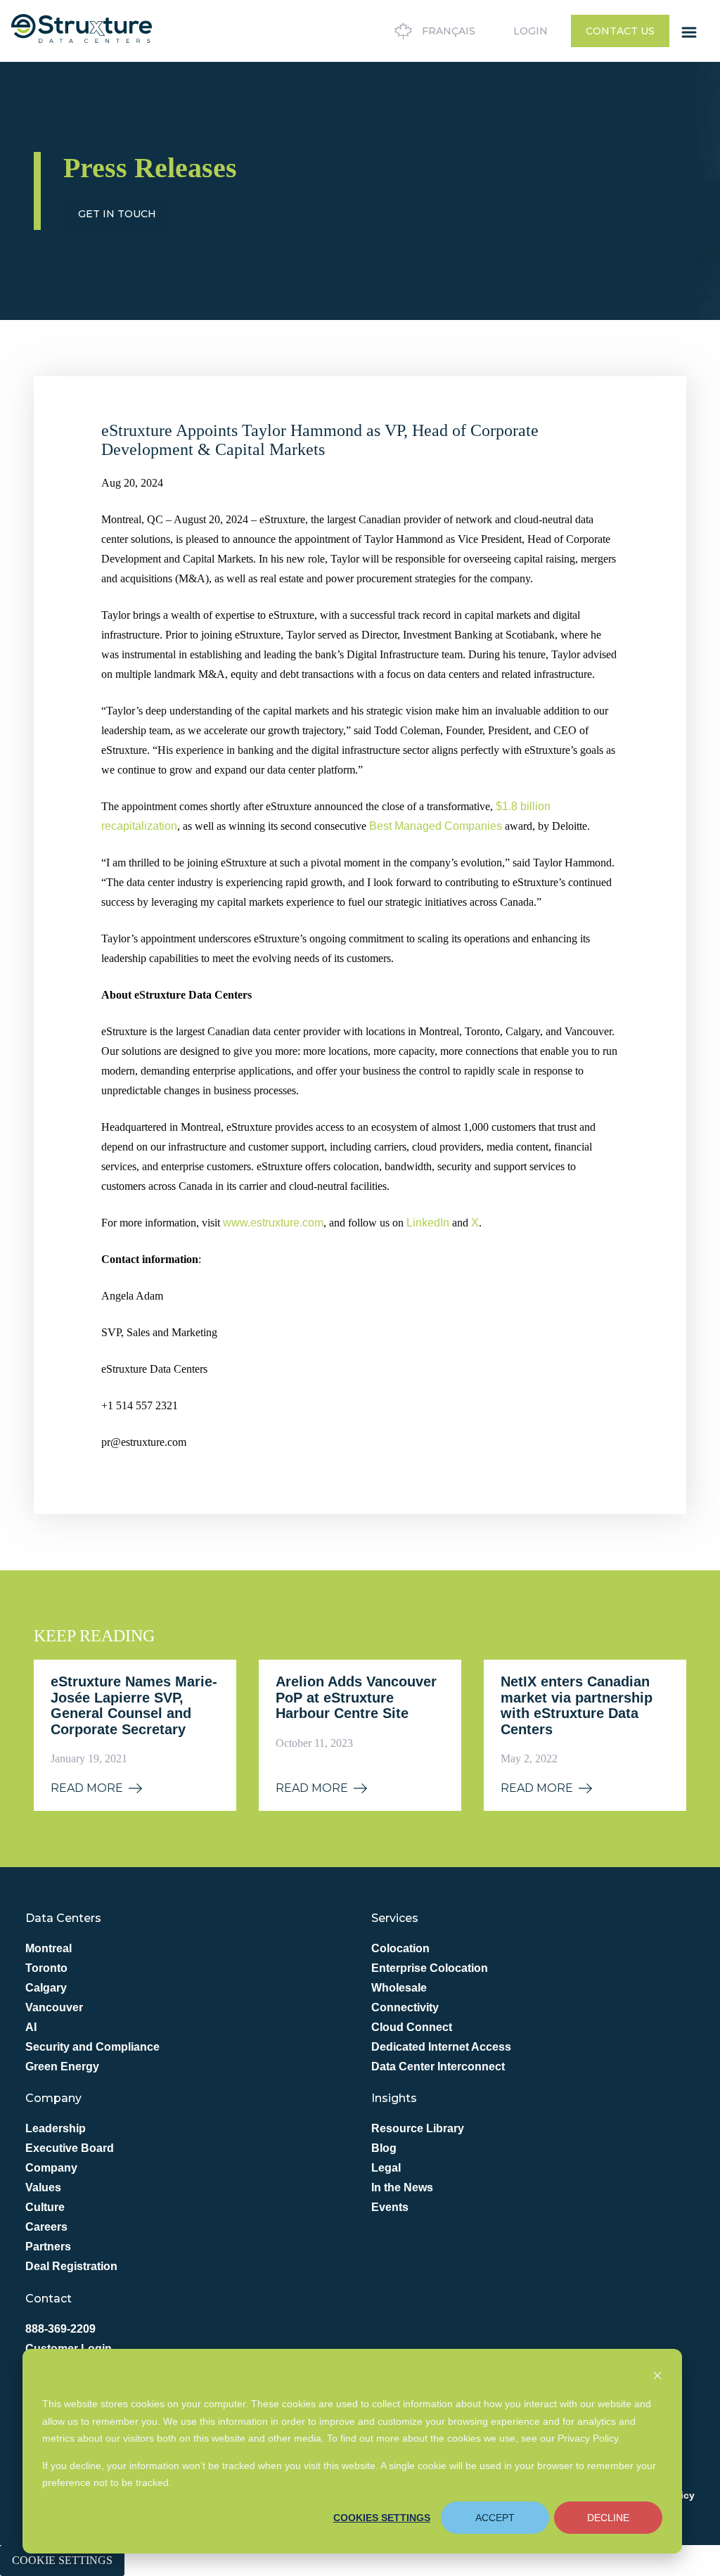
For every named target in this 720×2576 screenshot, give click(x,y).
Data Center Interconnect (438, 2066)
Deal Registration (71, 2266)
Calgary (46, 1988)
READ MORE (87, 1788)
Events (390, 2207)
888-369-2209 (60, 2329)
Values (43, 2187)
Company (51, 2168)
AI (31, 2027)
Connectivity (405, 2007)
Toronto (46, 1968)
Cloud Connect (412, 2027)
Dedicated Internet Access (441, 2047)
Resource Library (418, 2128)
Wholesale (399, 1988)
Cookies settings (382, 2518)
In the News (402, 2187)
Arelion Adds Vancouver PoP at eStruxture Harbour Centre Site (356, 1697)
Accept (495, 2518)
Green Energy (62, 2066)
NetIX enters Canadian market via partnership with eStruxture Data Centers (577, 1705)
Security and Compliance (92, 2047)
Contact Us (620, 31)
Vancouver (54, 2007)
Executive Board (70, 2148)
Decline (608, 2518)
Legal (386, 2168)
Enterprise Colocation (430, 1968)
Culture (45, 2207)
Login (531, 31)
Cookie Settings (62, 2560)
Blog (384, 2148)
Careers (46, 2227)
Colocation (400, 1948)
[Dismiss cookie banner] (657, 2377)
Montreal (49, 1948)
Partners (48, 2247)
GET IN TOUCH (117, 214)
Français (449, 31)
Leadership (56, 2128)
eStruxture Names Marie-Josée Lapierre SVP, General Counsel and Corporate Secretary (134, 1705)
